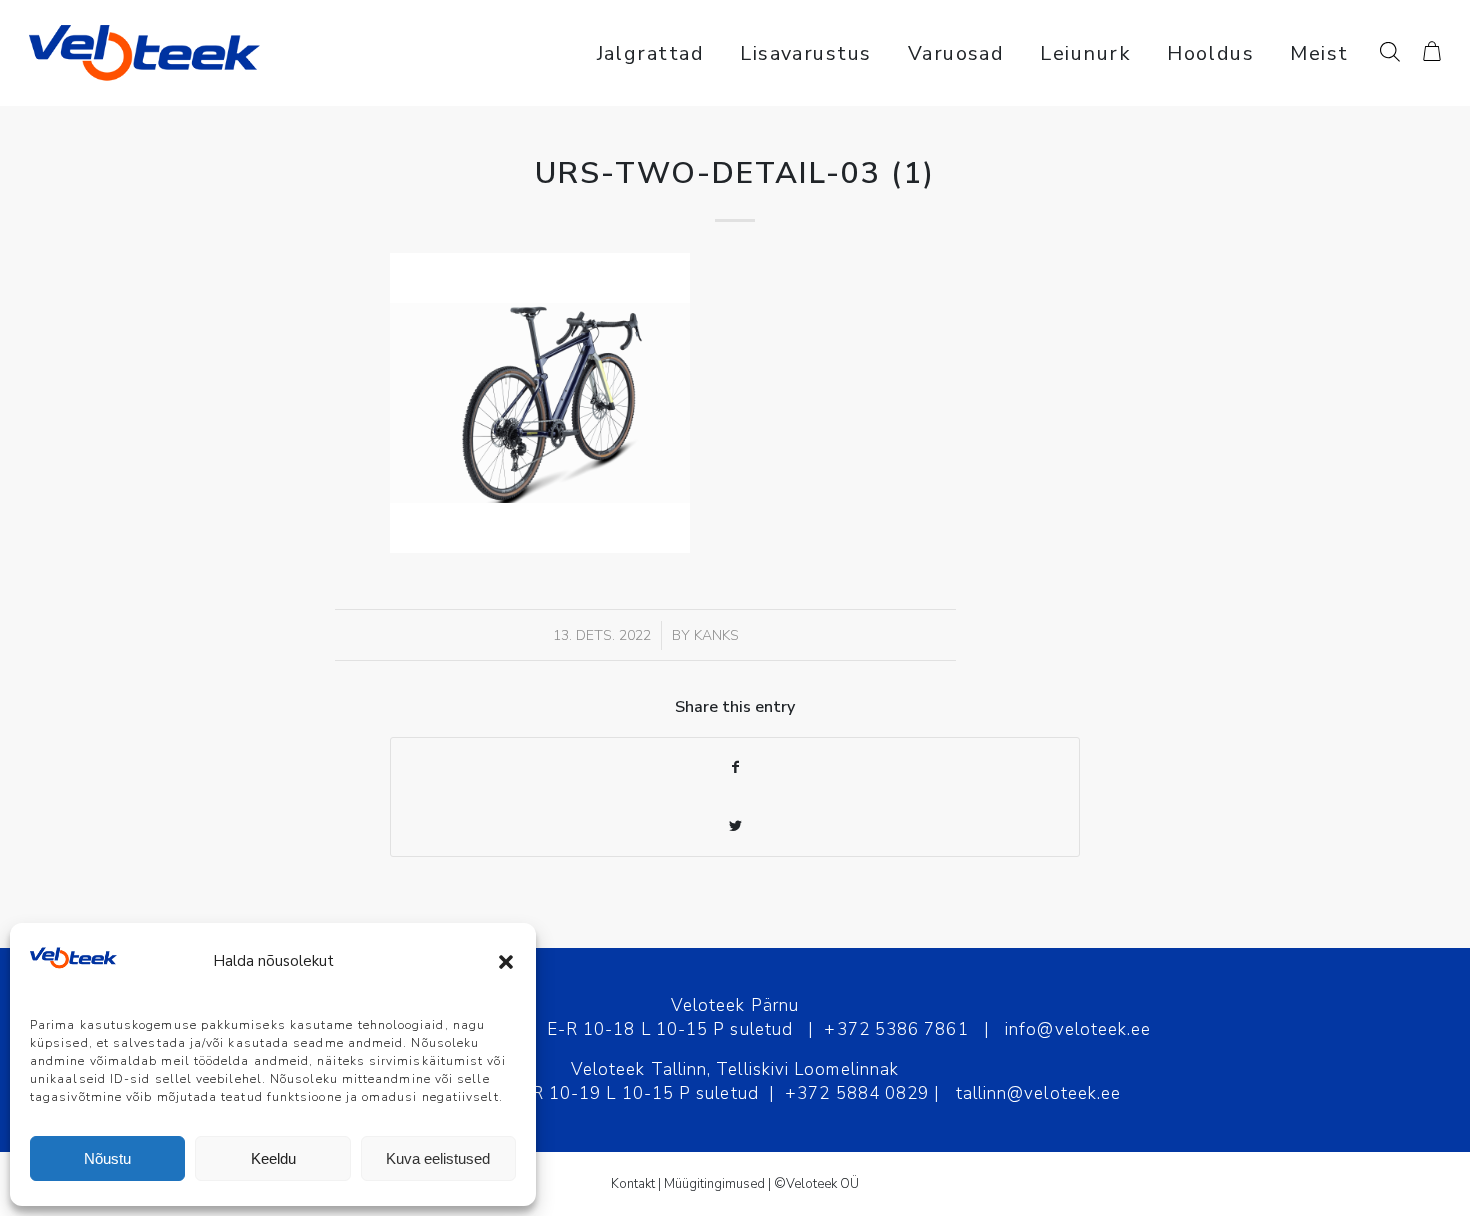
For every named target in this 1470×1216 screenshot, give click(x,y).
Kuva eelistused (438, 1158)
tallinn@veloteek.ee (1039, 1093)
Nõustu (107, 1158)
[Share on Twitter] (735, 826)
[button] (506, 962)
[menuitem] (651, 53)
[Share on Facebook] (735, 767)
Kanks (716, 635)
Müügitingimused (714, 1184)
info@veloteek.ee (1078, 1029)
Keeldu (273, 1158)
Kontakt (633, 1184)
